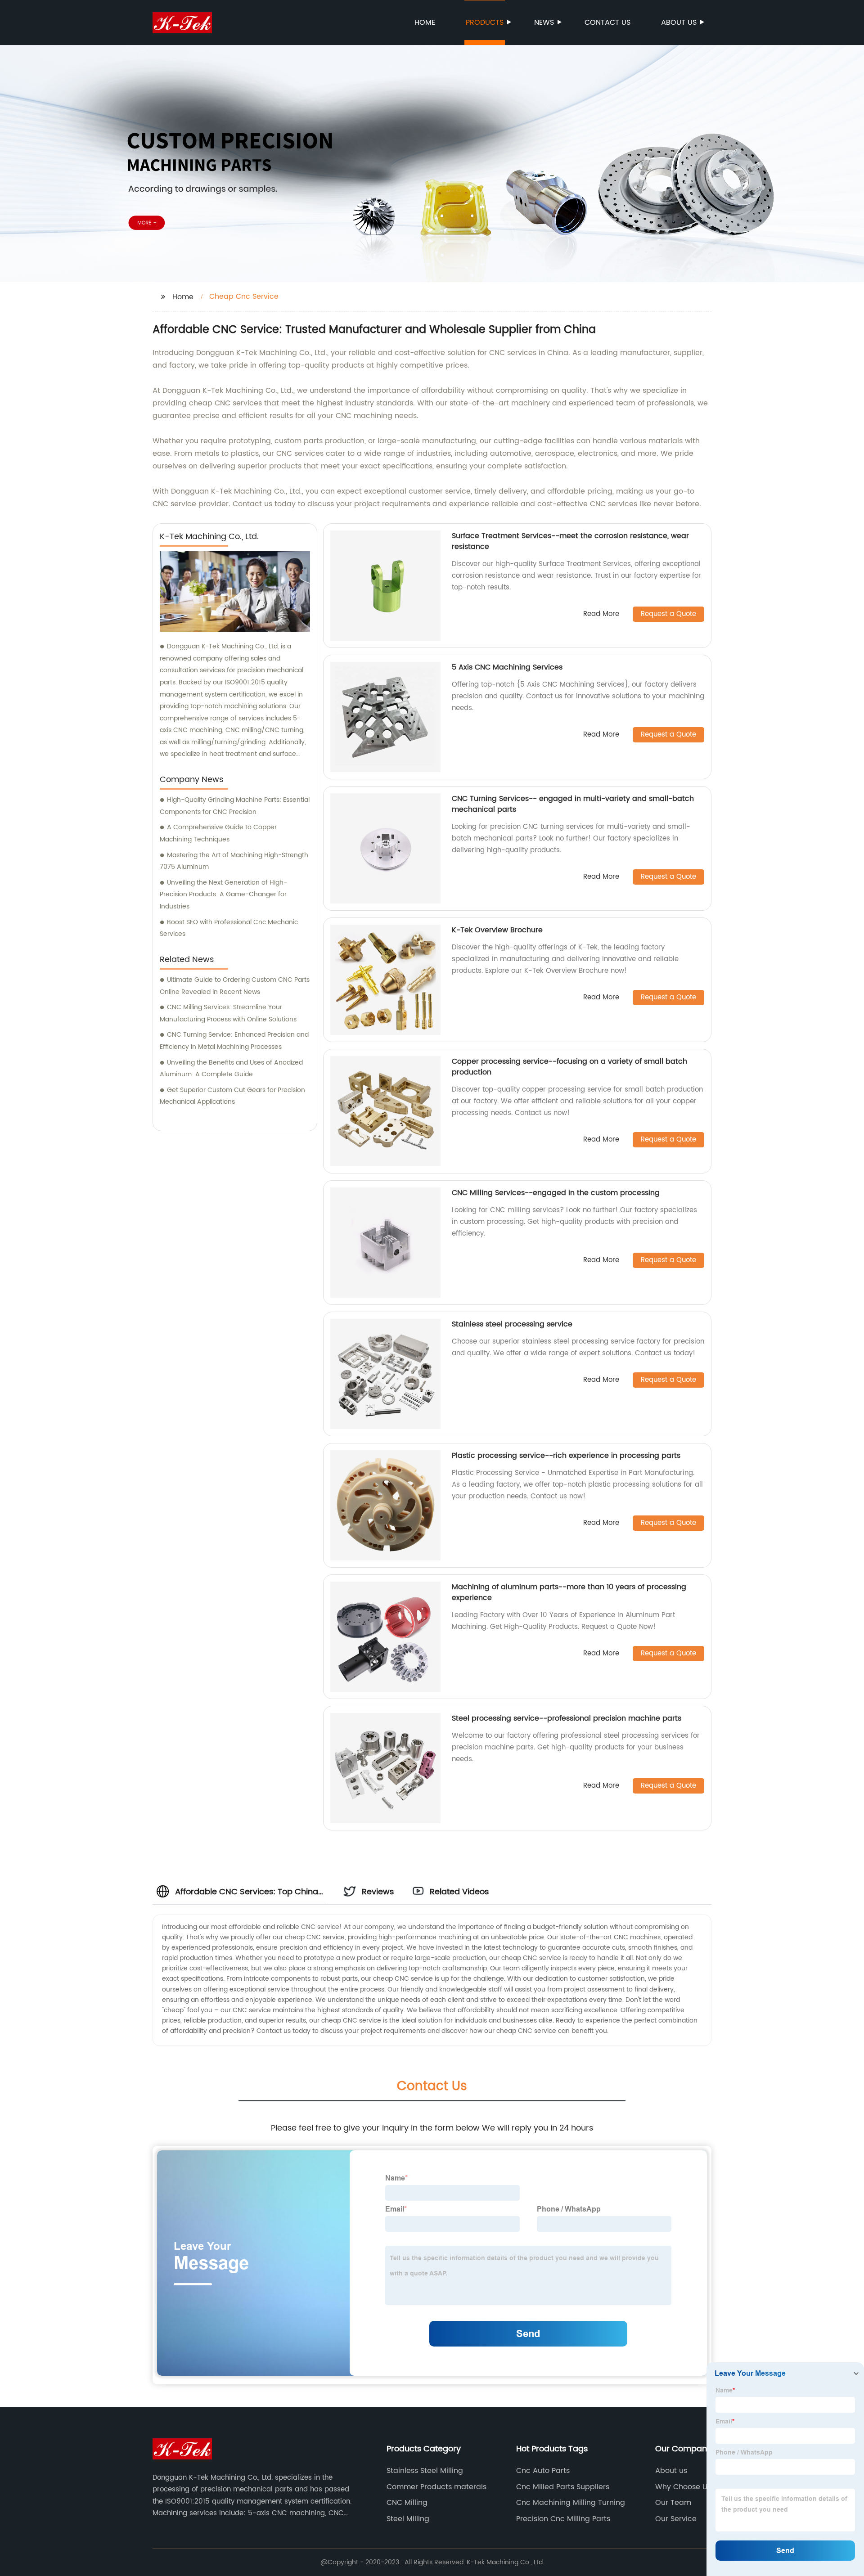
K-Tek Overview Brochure (497, 930)
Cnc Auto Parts (543, 2471)
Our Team (673, 2503)
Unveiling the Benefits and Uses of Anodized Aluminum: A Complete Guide (231, 1069)
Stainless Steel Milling (425, 2471)
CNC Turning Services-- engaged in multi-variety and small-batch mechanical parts (573, 804)
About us (679, 22)
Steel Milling (408, 2519)
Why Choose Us (683, 2487)
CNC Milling (407, 2503)
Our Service (676, 2519)
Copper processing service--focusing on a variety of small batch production (569, 1067)
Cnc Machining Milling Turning (571, 2503)
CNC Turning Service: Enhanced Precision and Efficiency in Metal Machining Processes (234, 1041)
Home (425, 22)
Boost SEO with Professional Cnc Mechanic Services (229, 928)
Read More (601, 614)
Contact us (607, 22)
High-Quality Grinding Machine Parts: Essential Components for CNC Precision (235, 806)
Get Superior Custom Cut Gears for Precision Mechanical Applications (232, 1096)
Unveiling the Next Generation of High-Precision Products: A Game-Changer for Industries (223, 895)
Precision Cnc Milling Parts (563, 2519)
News (544, 22)
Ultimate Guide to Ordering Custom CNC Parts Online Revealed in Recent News (235, 986)
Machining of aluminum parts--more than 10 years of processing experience (569, 1592)
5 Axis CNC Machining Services (507, 667)
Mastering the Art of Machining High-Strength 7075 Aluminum (234, 861)
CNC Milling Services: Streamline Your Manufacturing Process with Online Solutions (228, 1013)
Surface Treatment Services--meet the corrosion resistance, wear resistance (570, 541)
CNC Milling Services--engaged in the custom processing (556, 1193)
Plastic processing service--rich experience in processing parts (566, 1456)
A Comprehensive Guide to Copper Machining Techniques (218, 833)
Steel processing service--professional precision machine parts (567, 1718)
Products (485, 22)
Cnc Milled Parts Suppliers (563, 2487)
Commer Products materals (436, 2487)
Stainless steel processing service (512, 1324)
